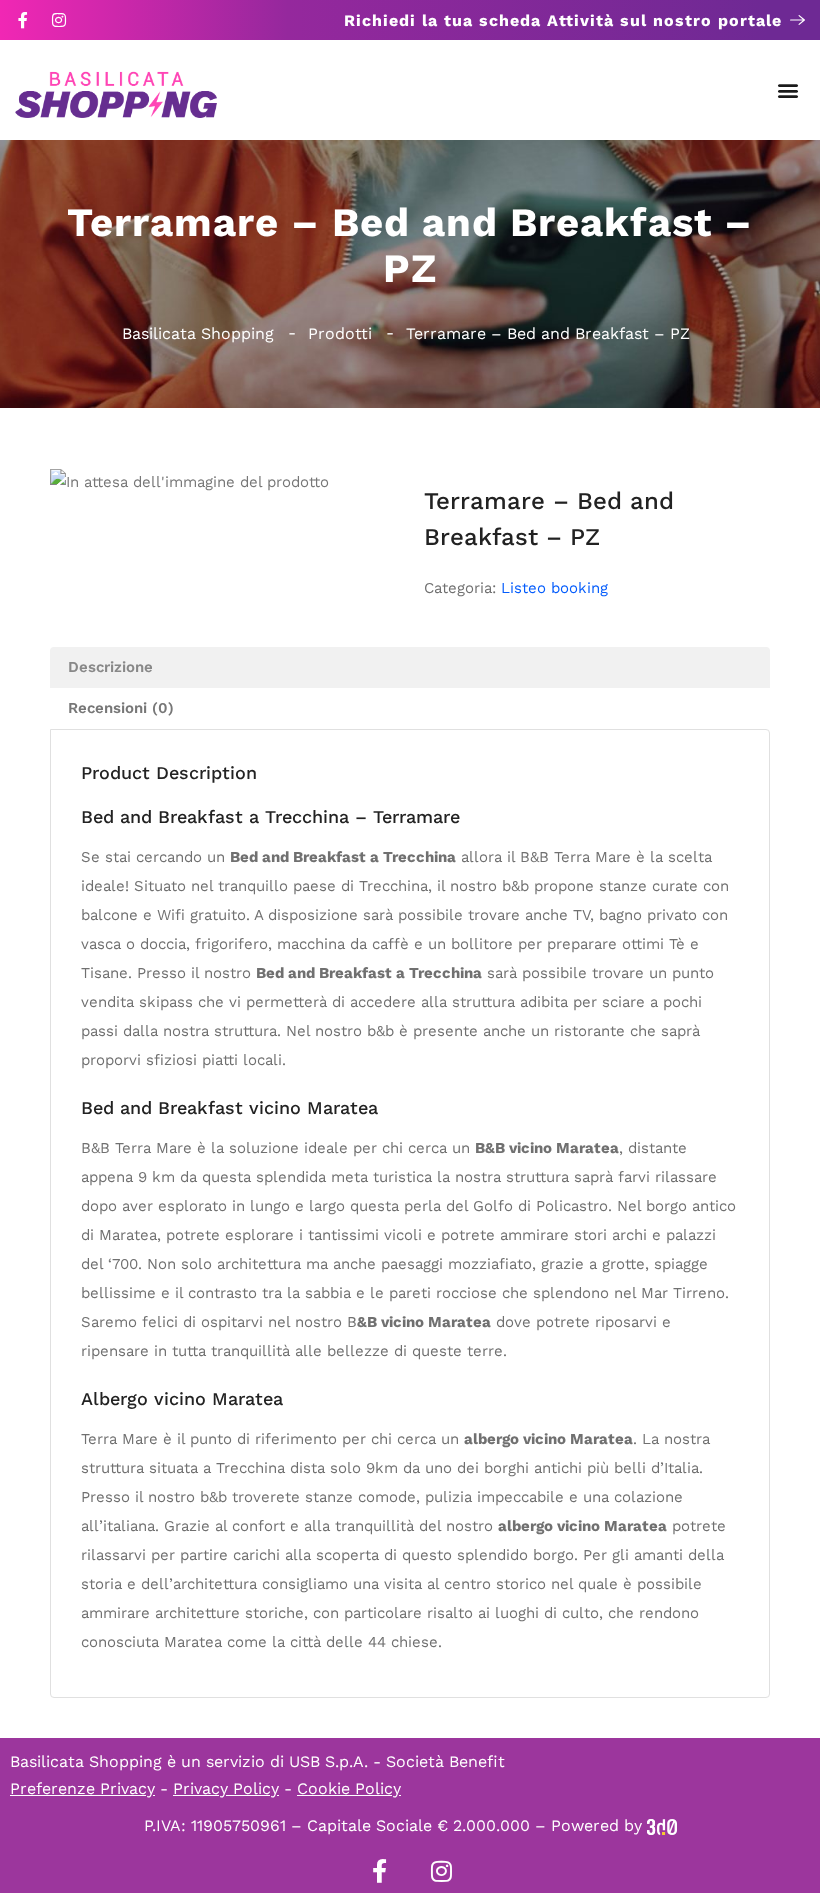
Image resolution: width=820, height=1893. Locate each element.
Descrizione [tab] (110, 667)
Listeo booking (554, 588)
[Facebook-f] (23, 20)
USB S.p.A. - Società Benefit (397, 1761)
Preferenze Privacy (82, 1788)
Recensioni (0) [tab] (121, 708)
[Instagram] (59, 20)
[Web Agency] (662, 1825)
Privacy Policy (226, 1788)
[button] (788, 90)
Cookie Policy (349, 1788)
